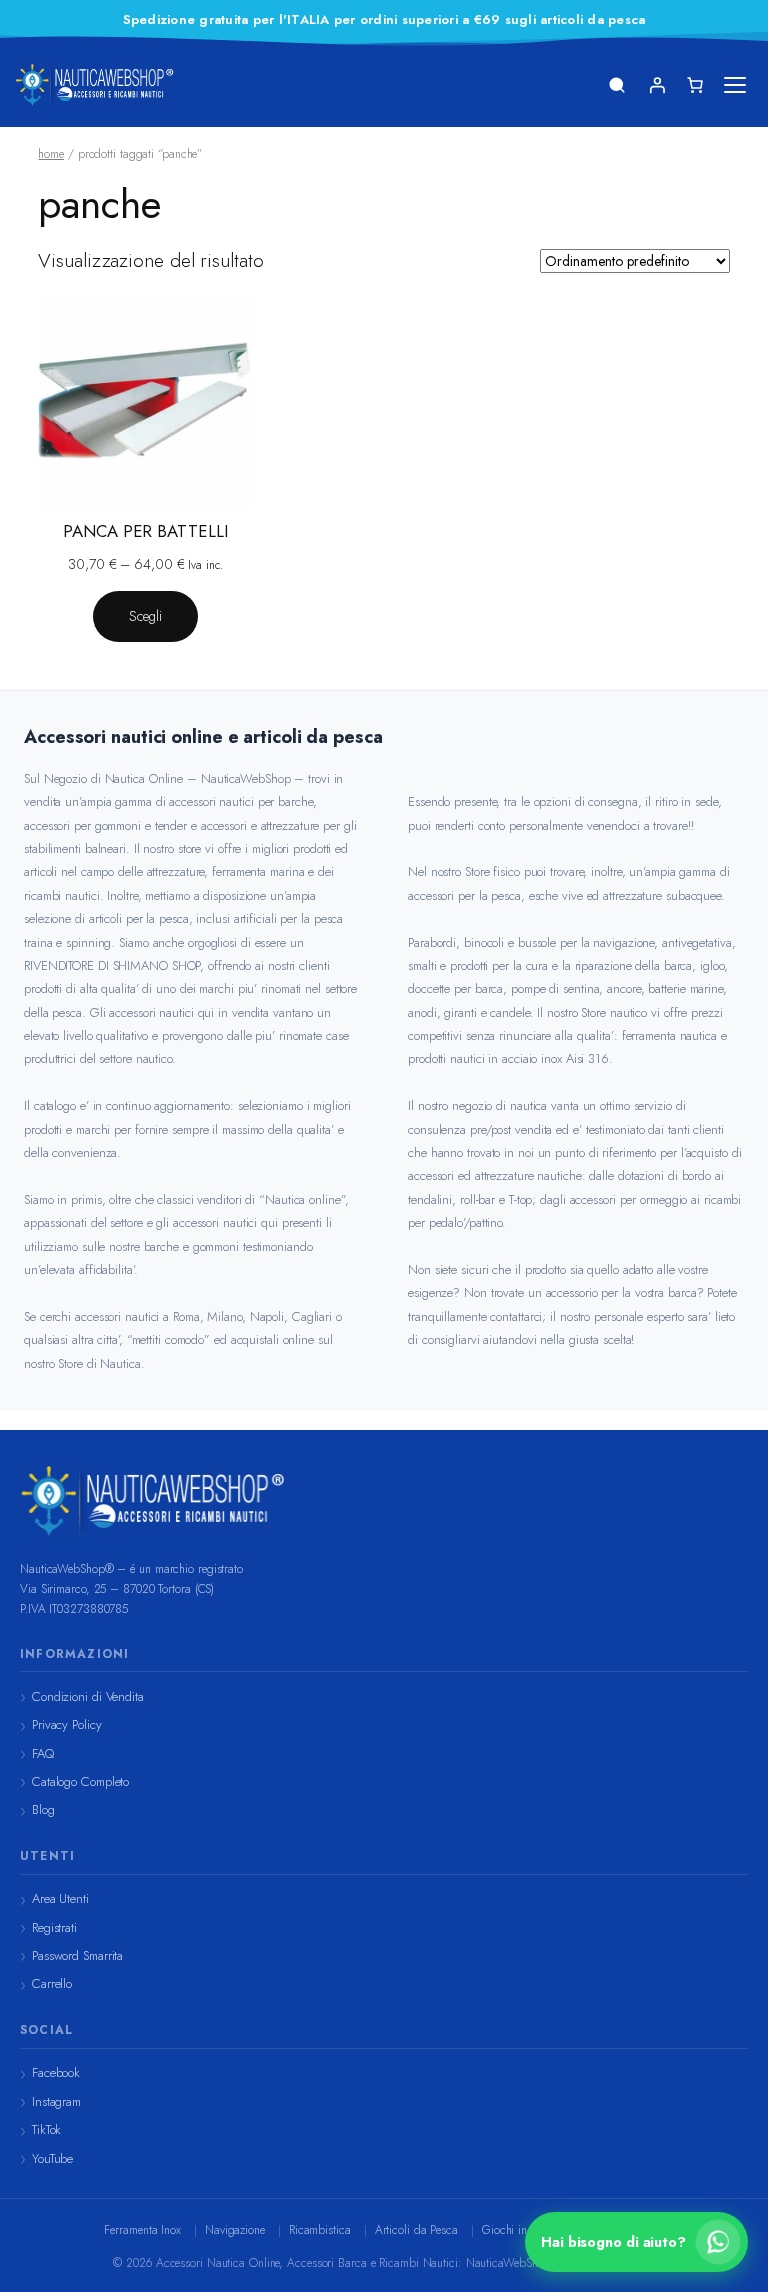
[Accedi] (657, 85)
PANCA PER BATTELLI (145, 531)
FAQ (43, 1753)
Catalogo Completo (80, 1781)
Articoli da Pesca (416, 2230)
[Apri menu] (735, 85)
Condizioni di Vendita (88, 1696)
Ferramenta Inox (142, 2230)
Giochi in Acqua (523, 2230)
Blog (43, 1809)
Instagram (56, 2101)
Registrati (54, 1927)
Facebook (56, 2072)
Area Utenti (60, 1898)
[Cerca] (617, 85)
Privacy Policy (67, 1724)
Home (51, 154)
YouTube (52, 2158)
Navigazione (235, 2230)
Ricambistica (320, 2230)
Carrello (52, 1983)
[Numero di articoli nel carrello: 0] (695, 85)
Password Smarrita (77, 1955)
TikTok (46, 2129)
